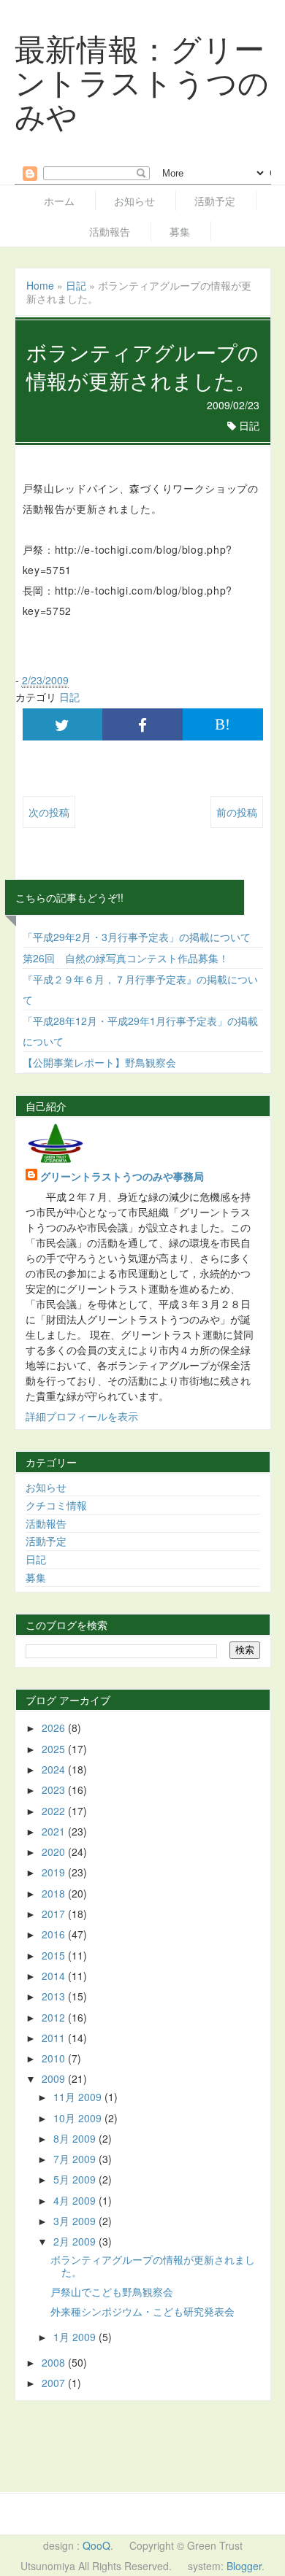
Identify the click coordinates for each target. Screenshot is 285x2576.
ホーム (59, 201)
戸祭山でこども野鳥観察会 (112, 2291)
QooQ (96, 2545)
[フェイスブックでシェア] (142, 724)
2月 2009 (76, 2241)
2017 (55, 1914)
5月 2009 (76, 2179)
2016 (55, 1934)
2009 (55, 2078)
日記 (76, 285)
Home (40, 285)
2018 (55, 1893)
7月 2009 (76, 2159)
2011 (55, 2038)
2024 (55, 1769)
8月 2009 (76, 2138)
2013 (55, 1996)
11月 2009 (79, 2097)
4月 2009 (76, 2200)
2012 (55, 2017)
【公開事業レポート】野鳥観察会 (99, 1062)
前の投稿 (237, 812)
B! (223, 724)
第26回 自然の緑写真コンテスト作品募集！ (126, 958)
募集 (180, 231)
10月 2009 (79, 2118)
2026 (55, 1728)
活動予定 (215, 201)
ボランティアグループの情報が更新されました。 (153, 2266)
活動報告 (110, 231)
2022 (55, 1811)
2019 (55, 1872)
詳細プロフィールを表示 (82, 1416)
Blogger (244, 2566)
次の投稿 (49, 812)
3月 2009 (76, 2221)
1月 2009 (76, 2337)
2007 (55, 2383)
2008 (55, 2362)
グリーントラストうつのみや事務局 (122, 1176)
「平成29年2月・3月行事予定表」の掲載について (137, 937)
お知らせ (134, 201)
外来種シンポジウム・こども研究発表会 (142, 2311)
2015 (55, 1955)
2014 (55, 1976)
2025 (55, 1749)
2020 (55, 1852)
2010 (55, 2058)
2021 (55, 1831)
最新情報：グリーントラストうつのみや (142, 81)
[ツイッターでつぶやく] (63, 724)
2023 (55, 1790)
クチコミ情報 (56, 1505)
